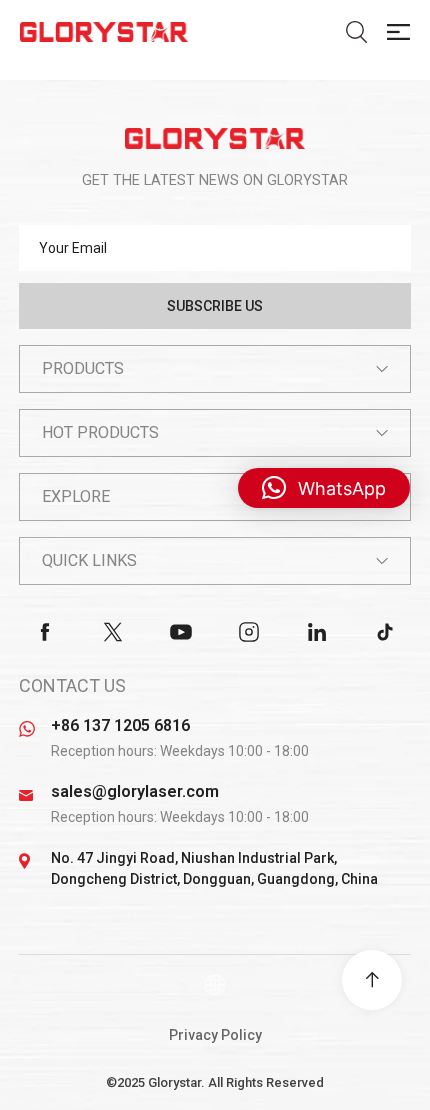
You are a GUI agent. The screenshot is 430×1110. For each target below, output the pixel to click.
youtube (181, 632)
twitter (113, 632)
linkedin (317, 632)
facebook (45, 632)
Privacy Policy (215, 1035)
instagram (249, 632)
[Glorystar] (104, 32)
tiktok (385, 632)
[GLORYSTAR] (215, 138)
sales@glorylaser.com (135, 791)
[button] (324, 488)
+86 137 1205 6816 (120, 725)
